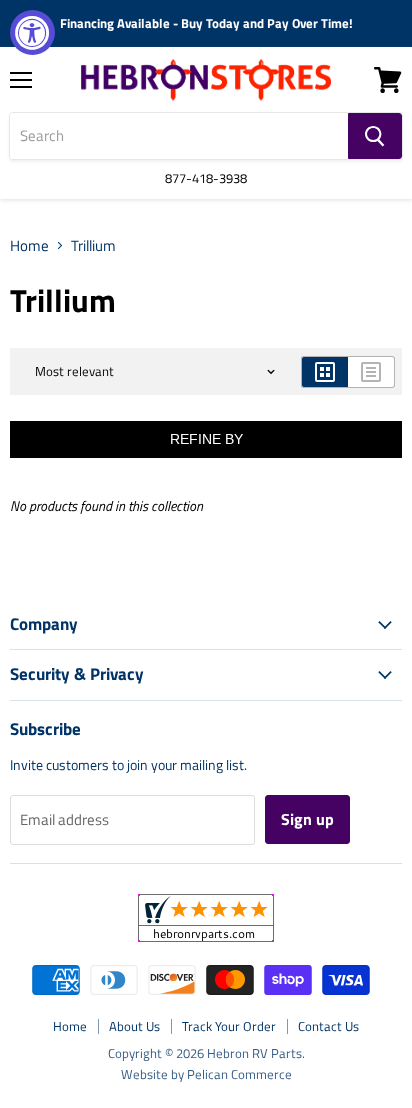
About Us (134, 1026)
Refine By (206, 439)
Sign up (307, 819)
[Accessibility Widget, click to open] (32, 32)
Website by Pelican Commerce (206, 1074)
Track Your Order (229, 1026)
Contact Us (328, 1026)
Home (29, 245)
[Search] (375, 136)
